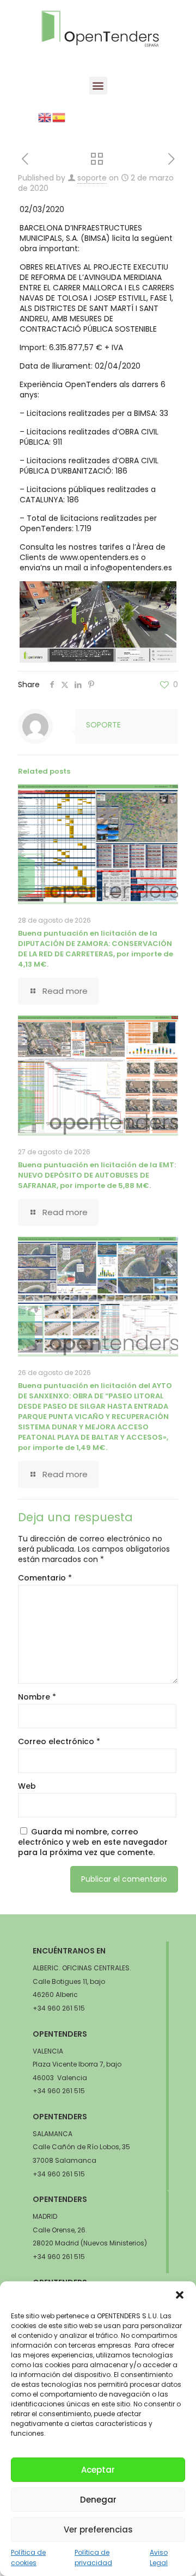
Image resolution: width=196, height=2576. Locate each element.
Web (27, 1786)
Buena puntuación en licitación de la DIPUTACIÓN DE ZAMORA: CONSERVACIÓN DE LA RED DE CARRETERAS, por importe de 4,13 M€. (96, 949)
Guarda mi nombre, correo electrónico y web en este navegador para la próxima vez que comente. (93, 1842)
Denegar (98, 2500)
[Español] (59, 117)
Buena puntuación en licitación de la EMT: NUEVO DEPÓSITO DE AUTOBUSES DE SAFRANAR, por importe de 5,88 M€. (97, 1175)
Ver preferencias (98, 2530)
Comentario (45, 1578)
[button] (180, 2295)
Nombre (37, 1697)
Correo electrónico (59, 1742)
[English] (45, 117)
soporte (92, 178)
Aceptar (98, 2470)
